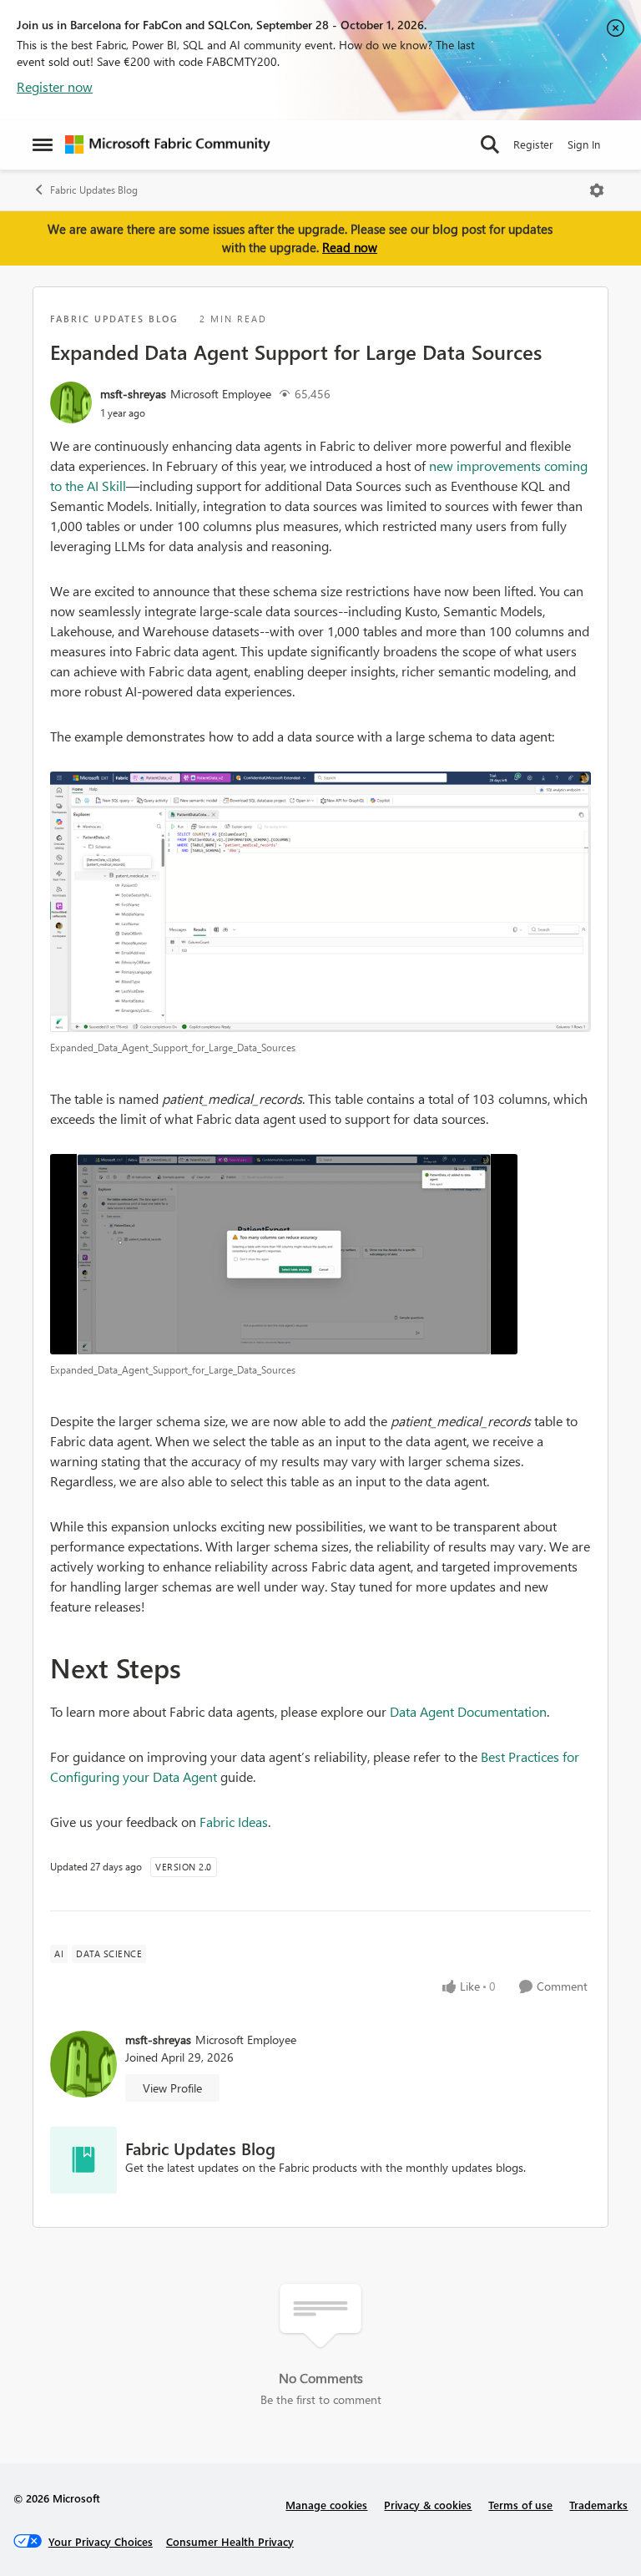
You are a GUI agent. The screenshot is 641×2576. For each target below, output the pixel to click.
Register (533, 144)
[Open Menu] (597, 190)
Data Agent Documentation (468, 1711)
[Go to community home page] (168, 144)
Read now (350, 247)
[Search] (490, 144)
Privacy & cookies (428, 2505)
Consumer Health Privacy (230, 2541)
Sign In (584, 144)
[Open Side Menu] (43, 144)
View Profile (172, 2088)
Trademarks (598, 2505)
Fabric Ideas (234, 1822)
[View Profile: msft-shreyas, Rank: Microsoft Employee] (71, 402)
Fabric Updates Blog (94, 190)
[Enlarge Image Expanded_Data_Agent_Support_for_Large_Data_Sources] (320, 902)
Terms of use (520, 2505)
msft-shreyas (133, 394)
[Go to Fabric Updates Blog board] (83, 2160)
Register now (55, 86)
